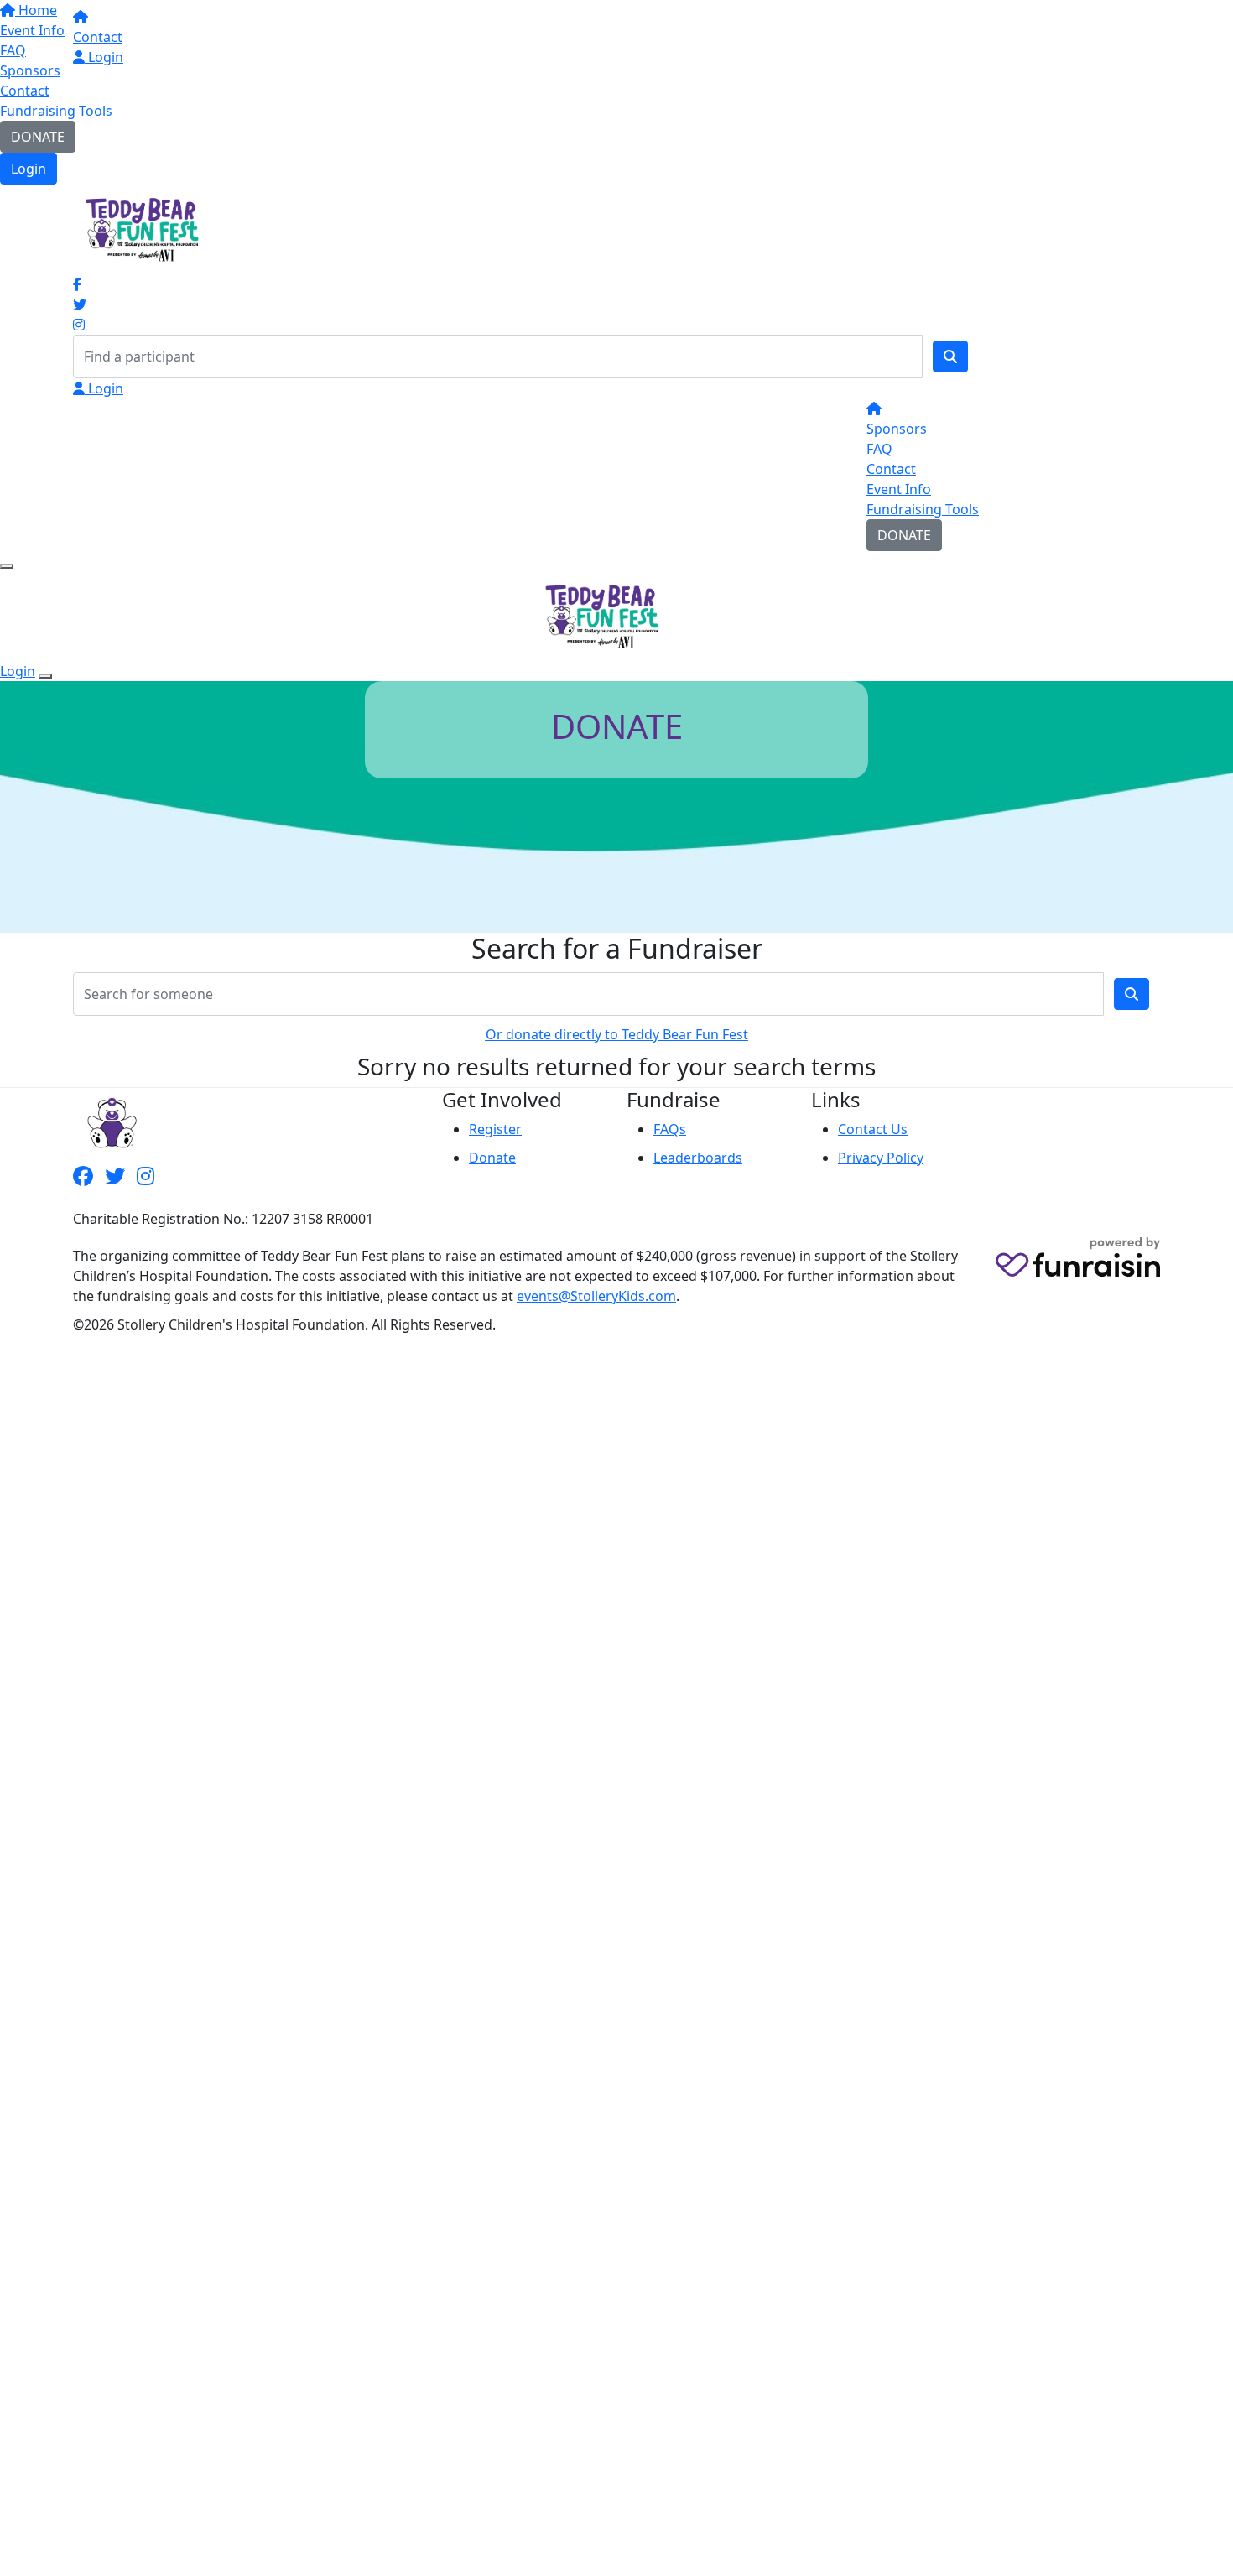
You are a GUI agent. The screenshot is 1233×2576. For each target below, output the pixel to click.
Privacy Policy (881, 1158)
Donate (492, 1158)
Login (29, 169)
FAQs (670, 1129)
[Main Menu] (7, 566)
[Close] (45, 676)
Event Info (899, 489)
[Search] (950, 356)
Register (495, 1129)
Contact (25, 91)
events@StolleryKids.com (596, 1296)
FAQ (879, 449)
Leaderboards (698, 1158)
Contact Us (873, 1129)
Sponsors (897, 429)
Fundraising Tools (56, 111)
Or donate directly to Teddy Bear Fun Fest (617, 1034)
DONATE (38, 137)
